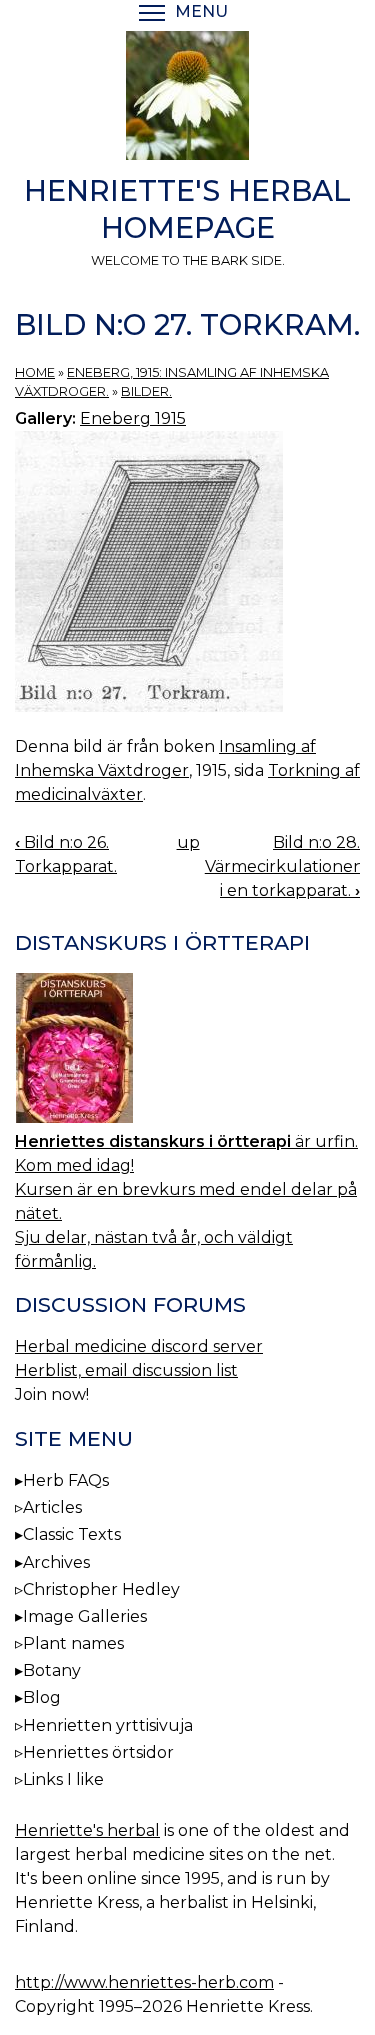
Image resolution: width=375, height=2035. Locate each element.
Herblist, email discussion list (126, 1370)
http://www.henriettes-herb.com (144, 1982)
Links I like (63, 1779)
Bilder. (146, 391)
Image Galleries (85, 1616)
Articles (52, 1507)
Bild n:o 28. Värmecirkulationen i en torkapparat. (284, 866)
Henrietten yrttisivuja (108, 1725)
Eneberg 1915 (133, 418)
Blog (42, 1697)
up (188, 842)
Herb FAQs (66, 1480)
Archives (56, 1562)
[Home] (187, 99)
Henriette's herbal (87, 1830)
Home (35, 372)
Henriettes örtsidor (98, 1752)
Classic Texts (72, 1534)
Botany (52, 1670)
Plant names (73, 1643)
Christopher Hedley (101, 1589)
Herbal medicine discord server (139, 1346)
